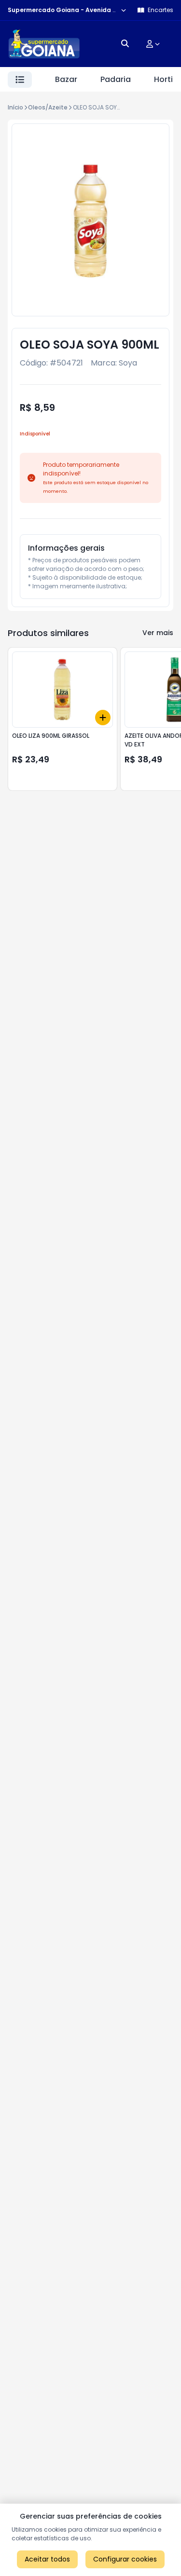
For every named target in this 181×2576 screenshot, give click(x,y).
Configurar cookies (125, 2559)
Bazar (66, 79)
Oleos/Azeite (48, 107)
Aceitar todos (47, 2559)
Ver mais (158, 633)
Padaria (116, 79)
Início (15, 107)
